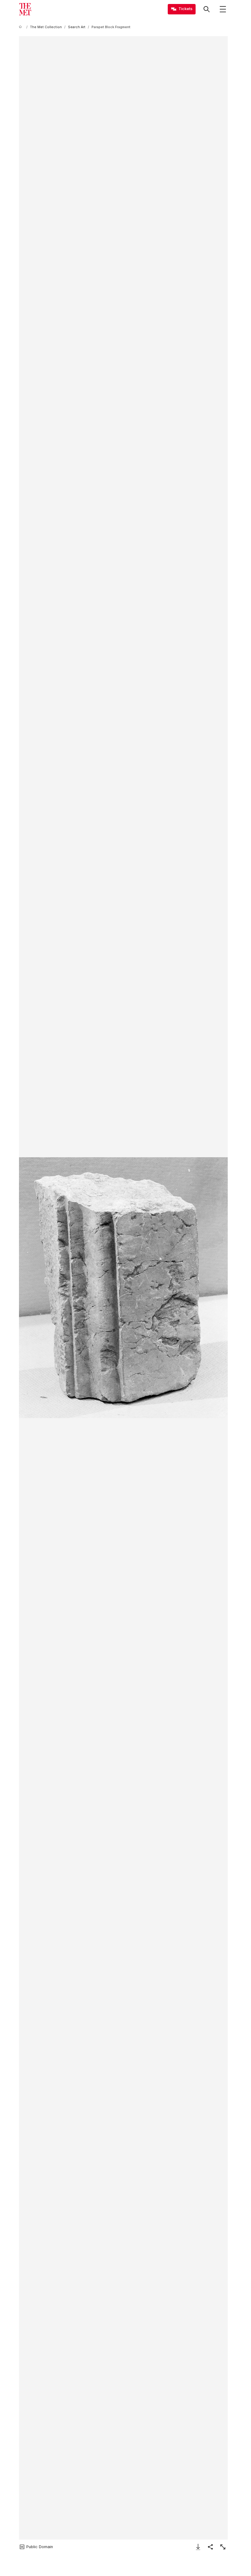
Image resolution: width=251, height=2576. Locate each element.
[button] (123, 1288)
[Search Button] (207, 9)
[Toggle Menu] (223, 9)
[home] (21, 27)
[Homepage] (25, 9)
